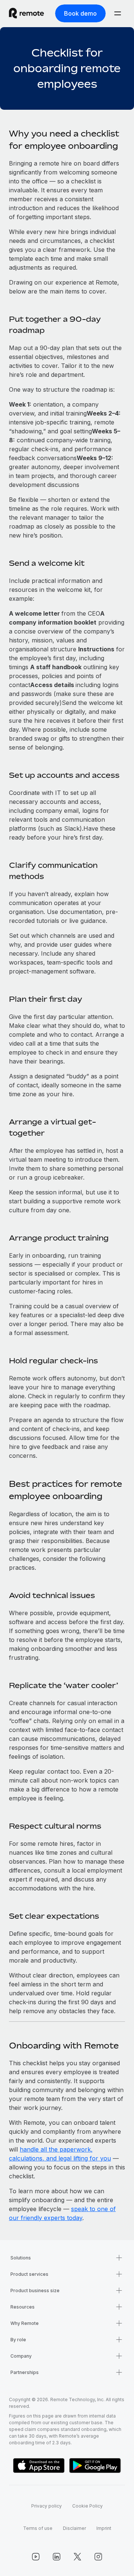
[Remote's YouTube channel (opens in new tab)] (36, 2557)
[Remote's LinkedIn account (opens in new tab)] (57, 2557)
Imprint (104, 2528)
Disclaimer (74, 2528)
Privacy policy (47, 2506)
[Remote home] (26, 13)
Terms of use (38, 2528)
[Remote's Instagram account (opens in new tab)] (98, 2557)
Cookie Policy (87, 2506)
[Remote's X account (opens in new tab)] (77, 2557)
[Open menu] (118, 13)
